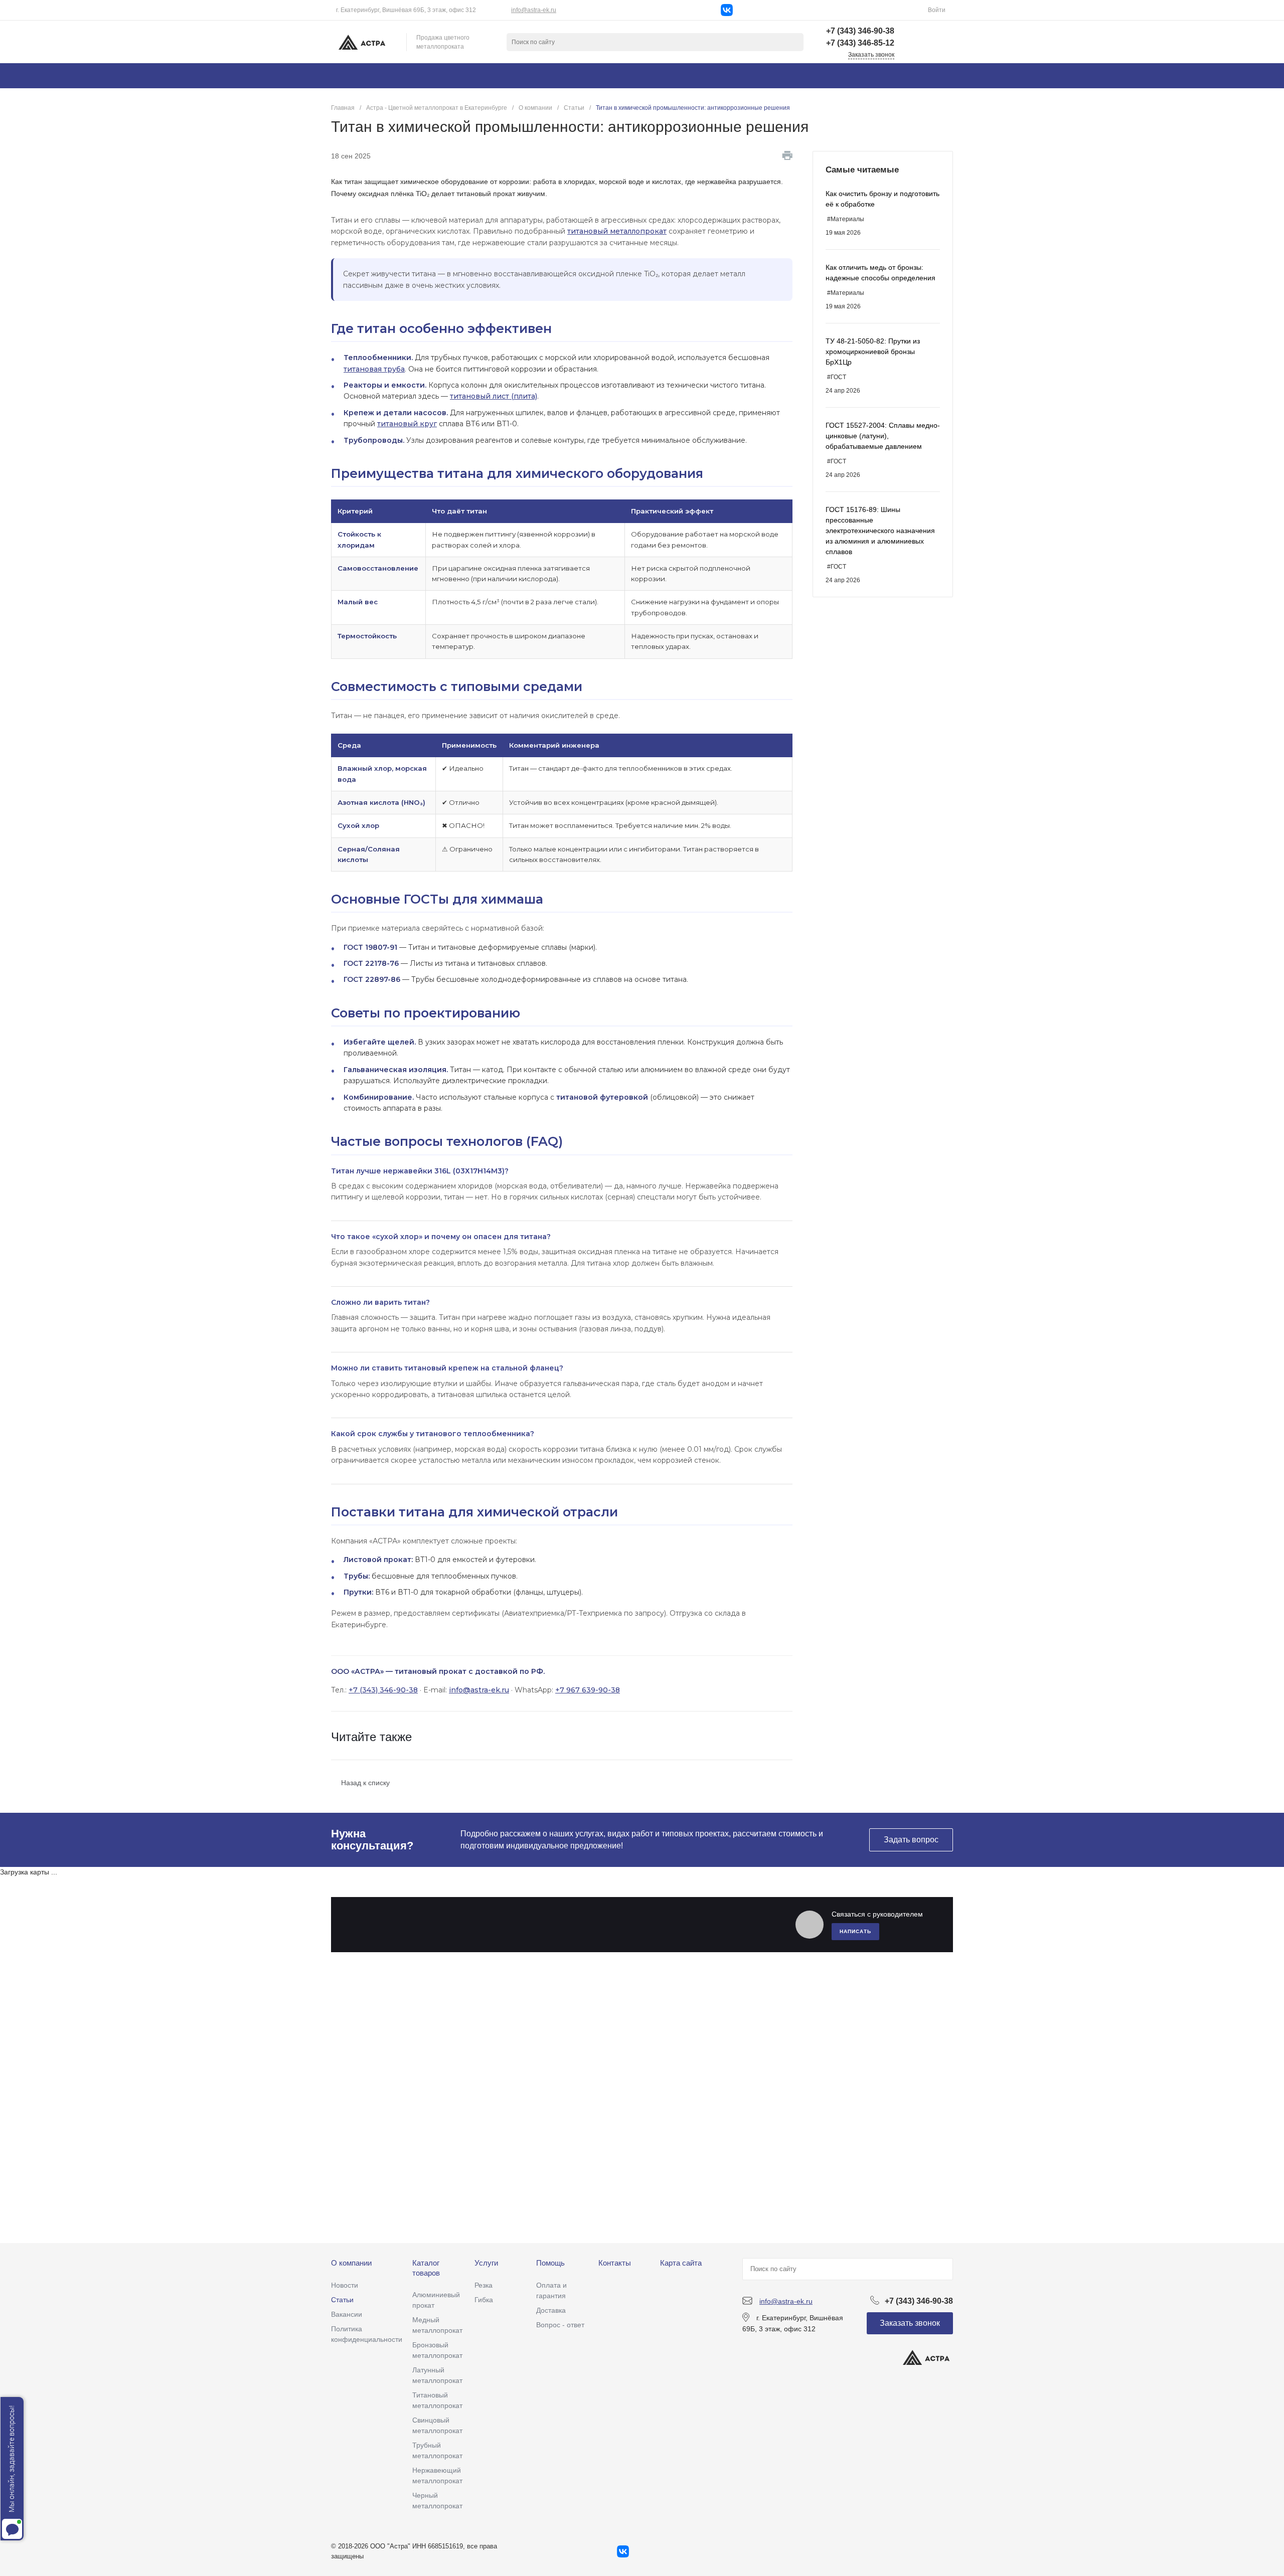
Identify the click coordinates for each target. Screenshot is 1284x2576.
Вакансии (347, 2314)
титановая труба (374, 369)
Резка (484, 2285)
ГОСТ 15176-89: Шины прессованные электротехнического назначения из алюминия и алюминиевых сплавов (880, 531)
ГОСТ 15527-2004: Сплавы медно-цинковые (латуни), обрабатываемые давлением (883, 436)
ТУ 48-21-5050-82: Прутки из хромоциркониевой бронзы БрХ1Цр (873, 352)
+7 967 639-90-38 (588, 1690)
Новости (345, 2285)
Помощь (550, 2263)
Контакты (615, 2263)
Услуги (486, 2263)
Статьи (342, 2300)
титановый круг (407, 424)
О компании (351, 2263)
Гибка (484, 2300)
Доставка (551, 2310)
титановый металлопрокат (617, 231)
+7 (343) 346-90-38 (383, 1690)
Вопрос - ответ (560, 2325)
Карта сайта (681, 2263)
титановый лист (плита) (494, 396)
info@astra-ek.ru (534, 10)
